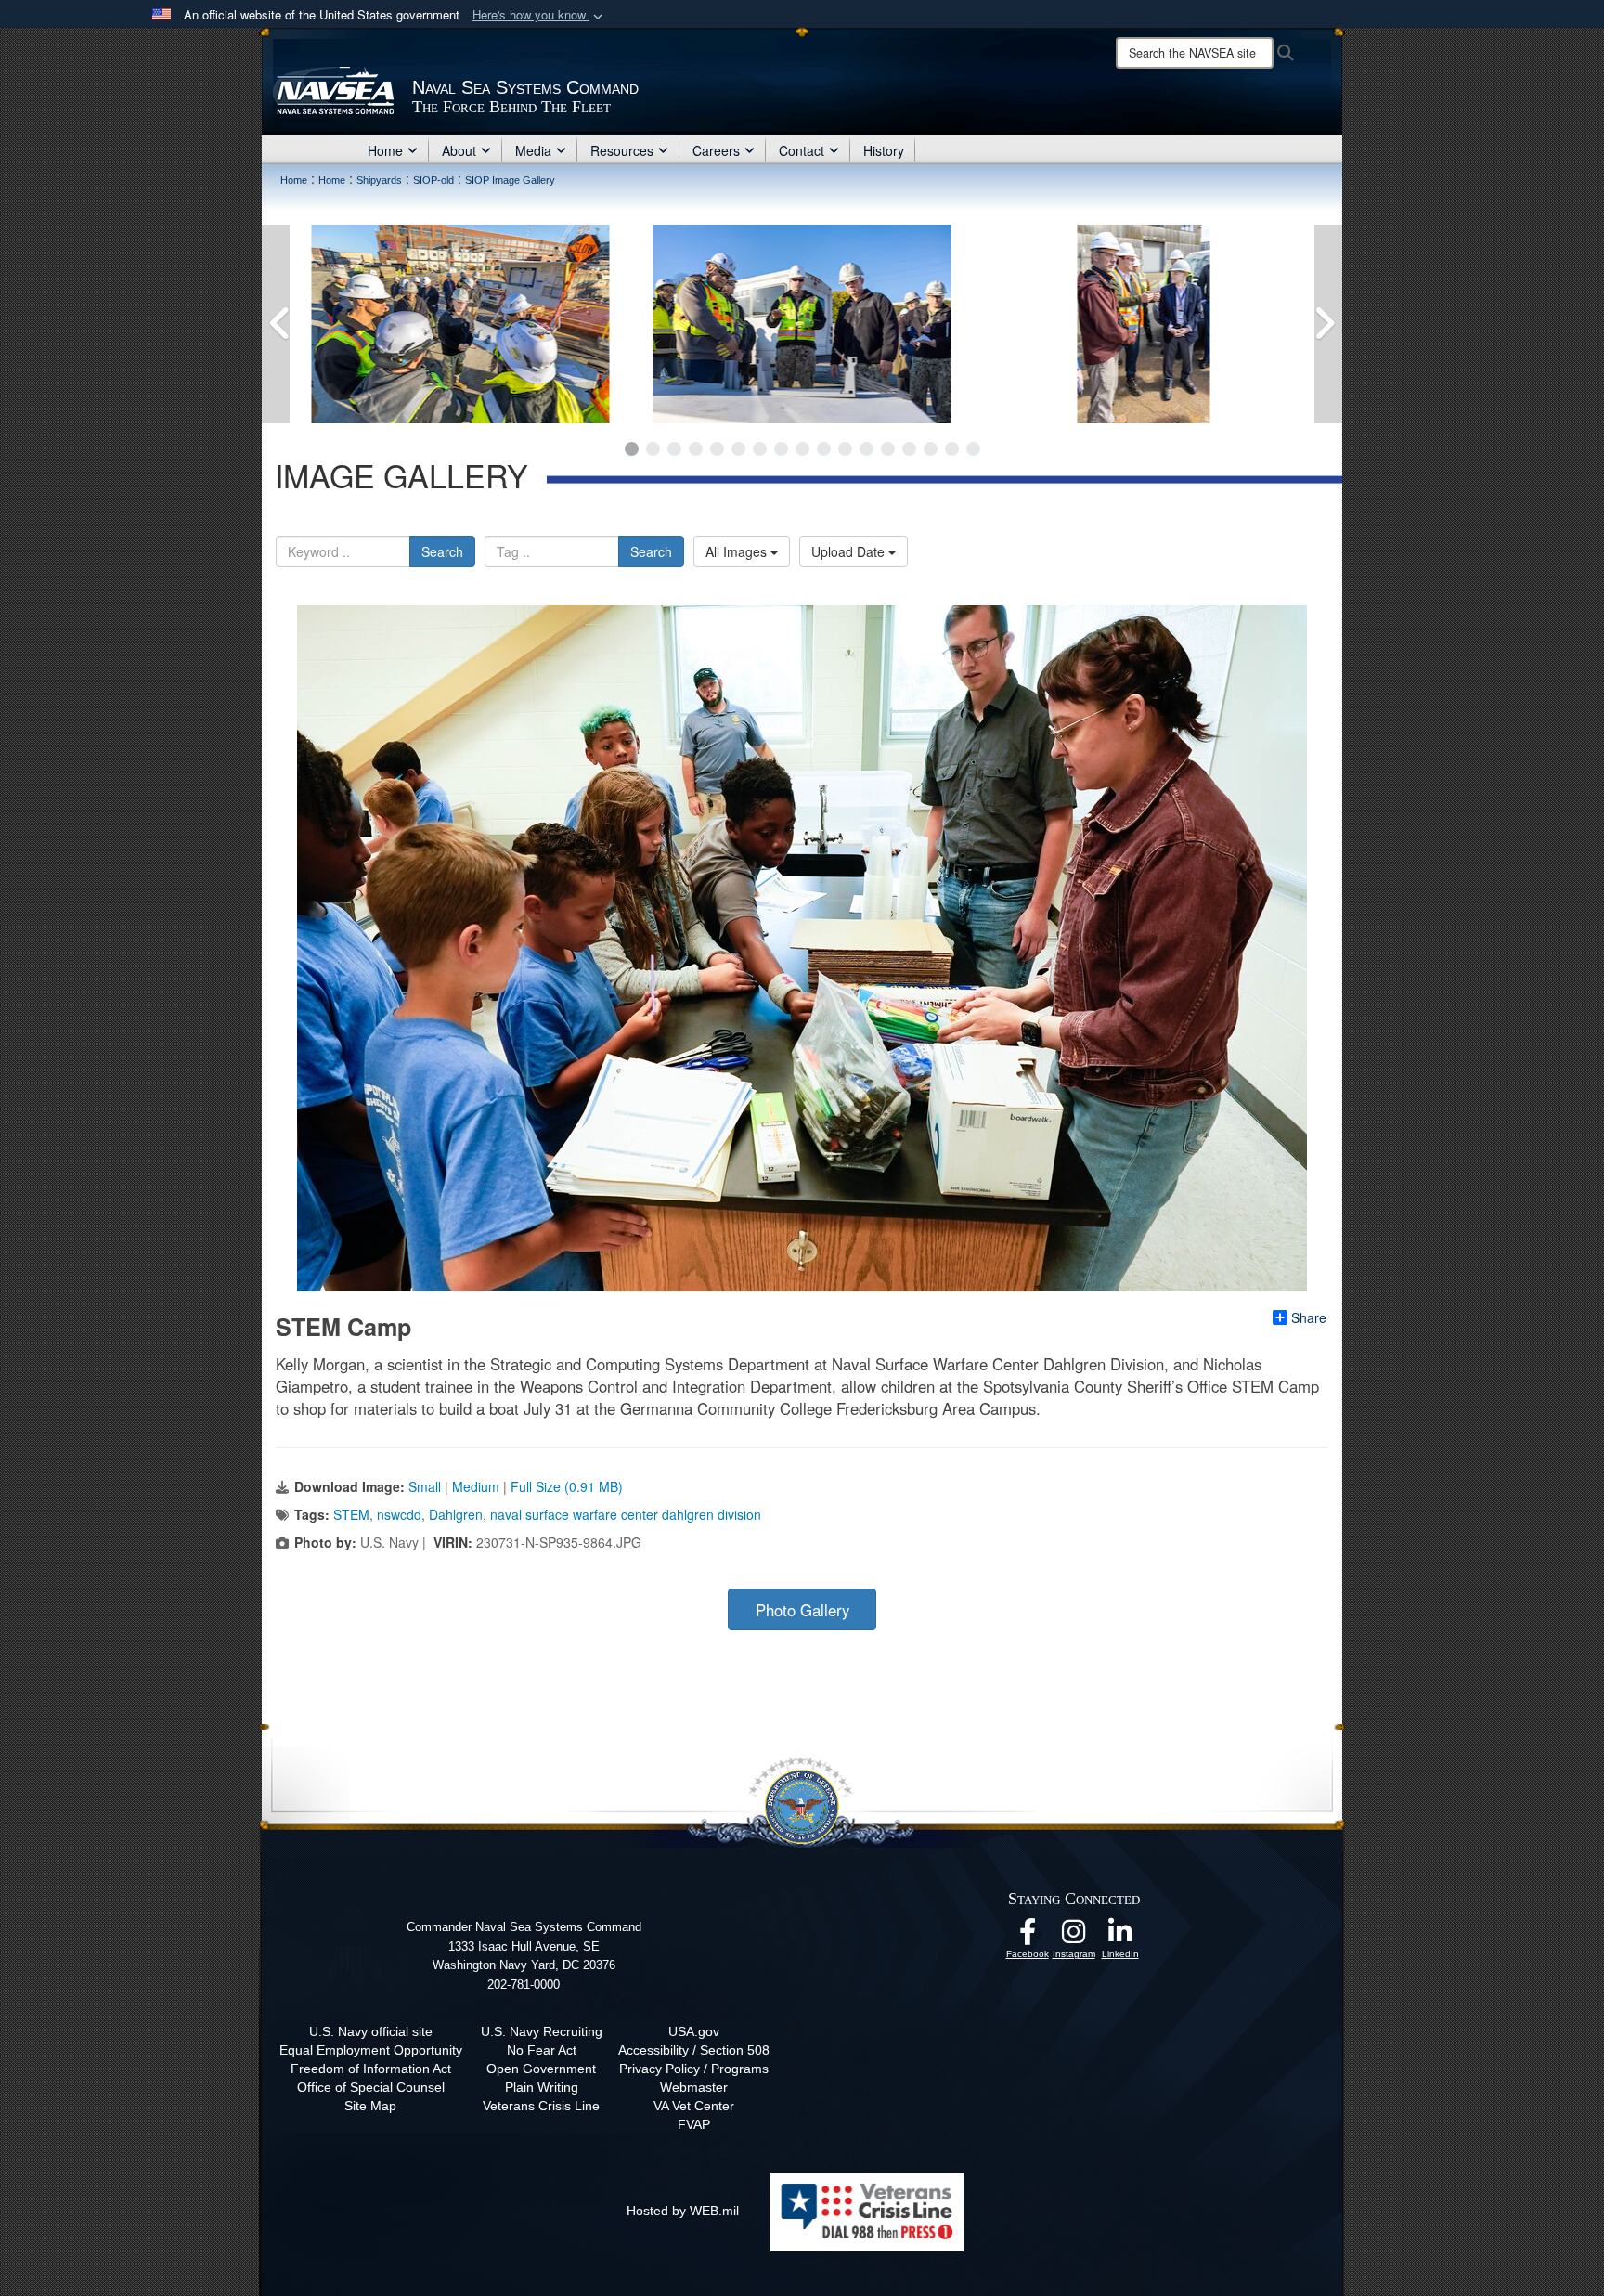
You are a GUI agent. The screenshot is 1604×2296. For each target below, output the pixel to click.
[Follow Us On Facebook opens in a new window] (1028, 1937)
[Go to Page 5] (717, 449)
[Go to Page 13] (888, 449)
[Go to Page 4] (696, 449)
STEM (351, 1514)
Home (385, 150)
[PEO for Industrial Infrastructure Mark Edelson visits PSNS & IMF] (1144, 324)
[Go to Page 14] (909, 449)
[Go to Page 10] (824, 449)
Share (1309, 1317)
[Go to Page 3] (674, 449)
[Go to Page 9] (802, 449)
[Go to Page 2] (653, 449)
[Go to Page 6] (738, 449)
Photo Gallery (802, 1610)
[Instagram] (1074, 1937)
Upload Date (850, 551)
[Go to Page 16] (952, 449)
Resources (622, 150)
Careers (716, 150)
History (884, 150)
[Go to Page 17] (973, 449)
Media (533, 150)
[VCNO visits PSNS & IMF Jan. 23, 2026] (460, 324)
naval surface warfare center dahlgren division (626, 1514)
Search (442, 551)
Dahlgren (456, 1514)
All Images (738, 551)
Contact (802, 150)
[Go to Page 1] (632, 449)
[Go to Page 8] (781, 449)
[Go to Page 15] (931, 449)
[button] (539, 15)
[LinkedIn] (1120, 1937)
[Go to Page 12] (867, 449)
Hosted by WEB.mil (683, 2211)
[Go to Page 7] (760, 449)
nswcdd (399, 1514)
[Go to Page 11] (845, 449)
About (459, 150)
